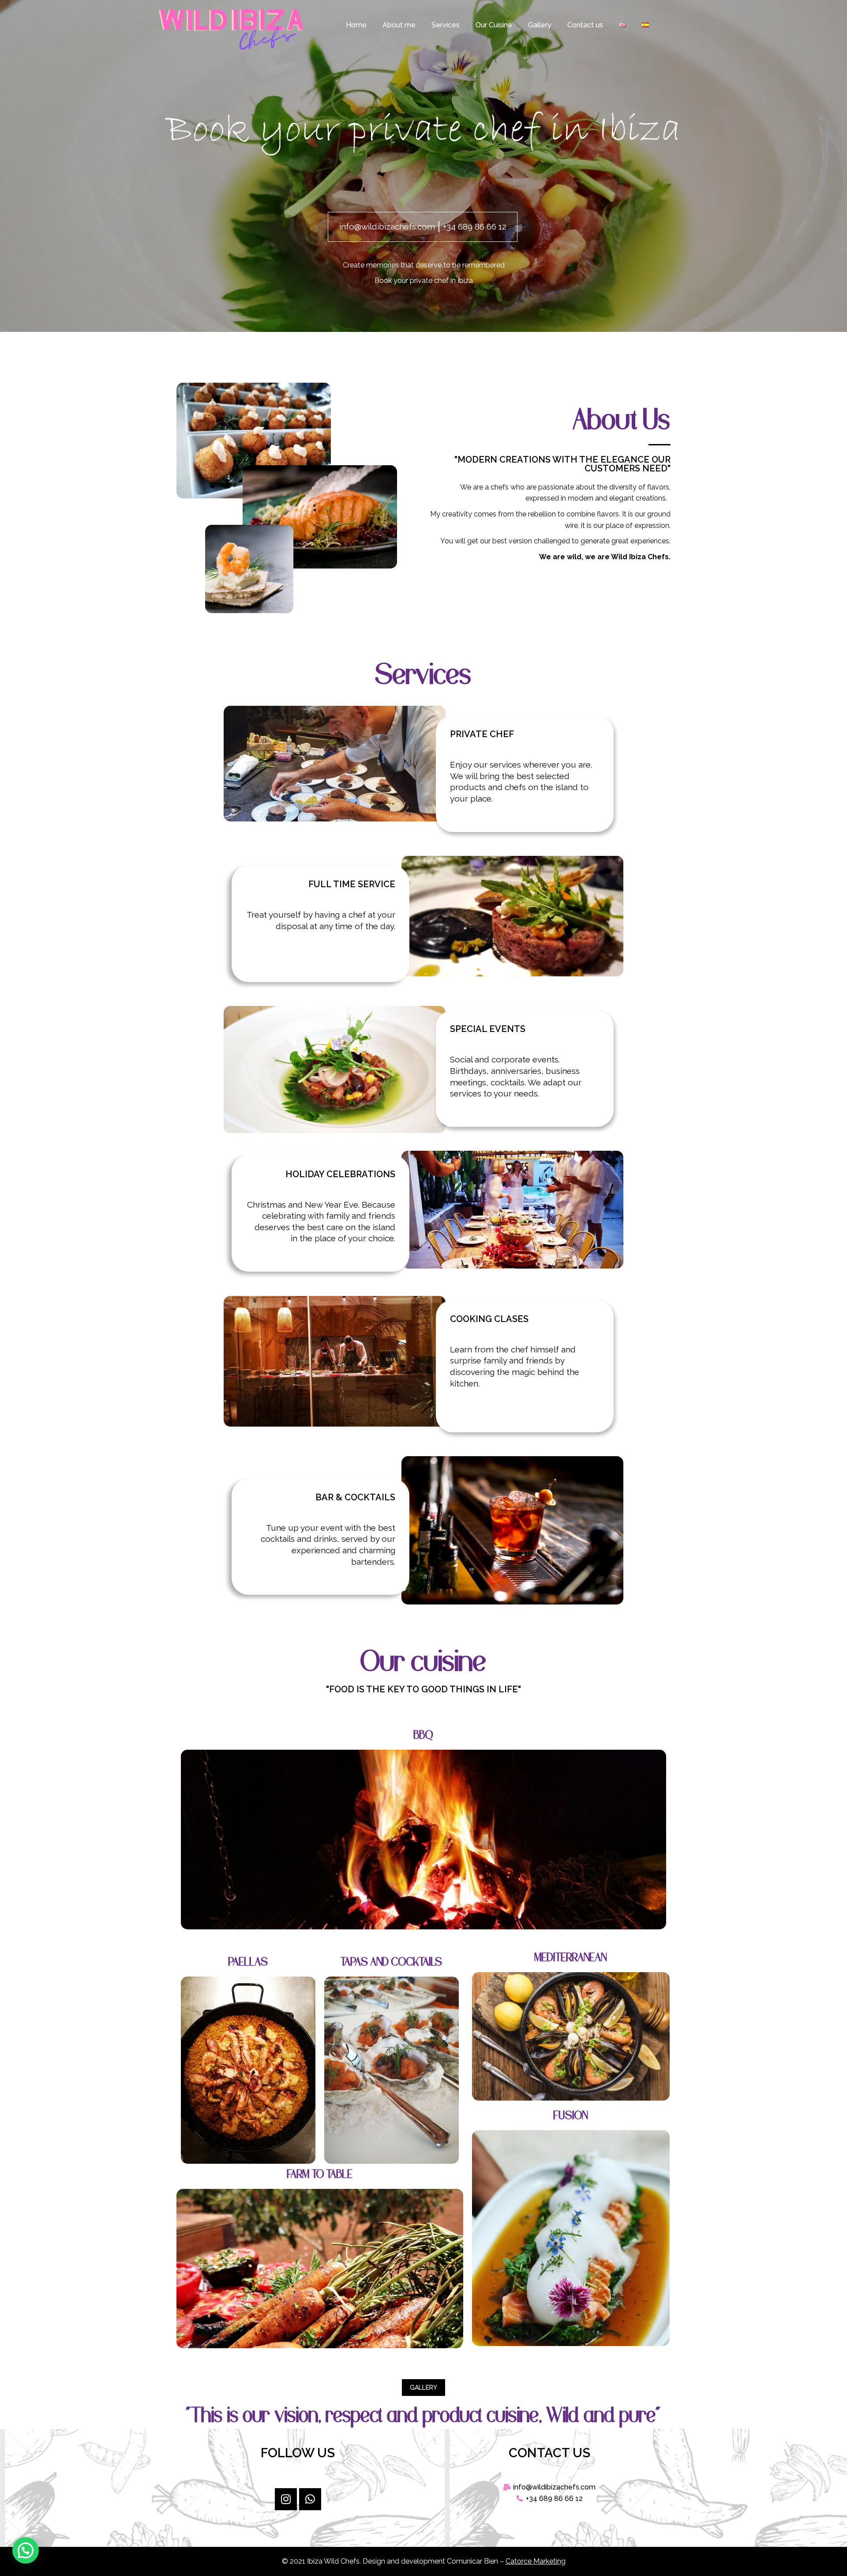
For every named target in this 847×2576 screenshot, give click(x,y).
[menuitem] (356, 25)
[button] (423, 2388)
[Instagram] (286, 2499)
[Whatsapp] (310, 2499)
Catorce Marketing (536, 2561)
